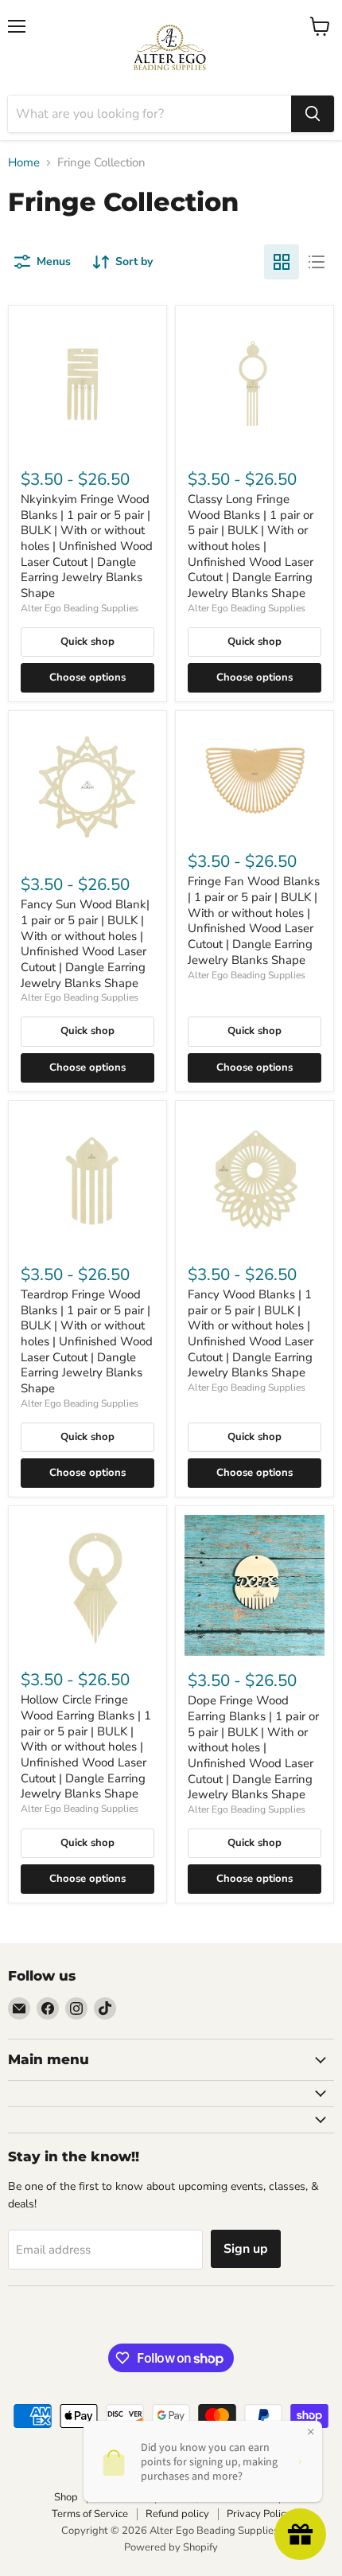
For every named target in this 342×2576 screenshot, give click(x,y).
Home (24, 163)
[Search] (313, 114)
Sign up (246, 2249)
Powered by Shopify (171, 2547)
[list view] (317, 262)
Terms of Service (90, 2514)
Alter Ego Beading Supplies (80, 608)
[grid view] (282, 262)
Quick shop (87, 642)
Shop (66, 2497)
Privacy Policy (259, 2514)
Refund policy (177, 2514)
